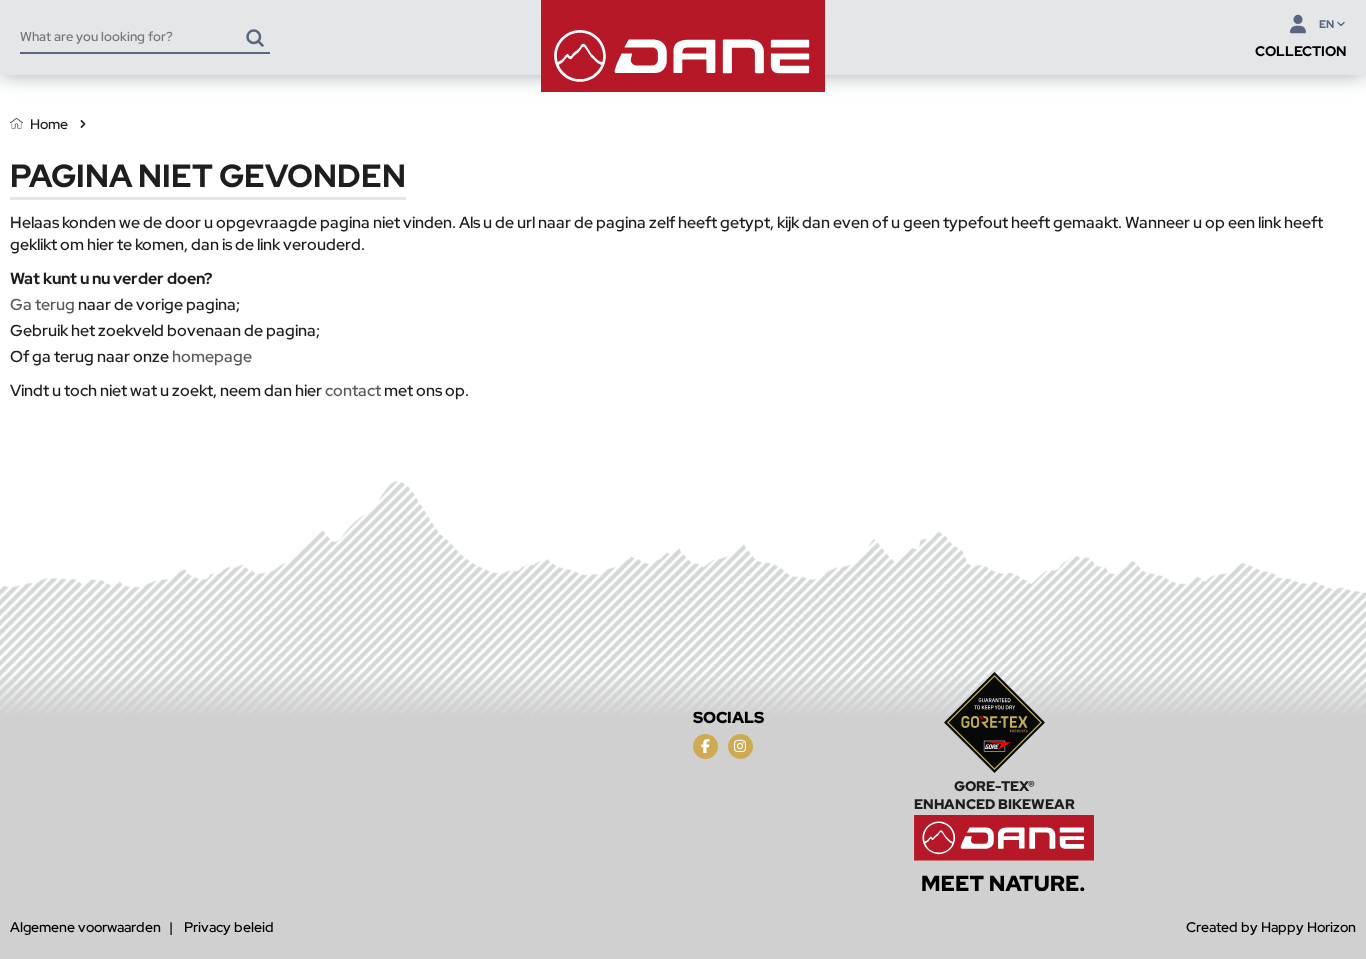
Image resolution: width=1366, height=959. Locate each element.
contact (353, 390)
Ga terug (42, 304)
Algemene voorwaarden (85, 927)
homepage (212, 356)
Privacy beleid (229, 927)
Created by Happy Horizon (1271, 927)
